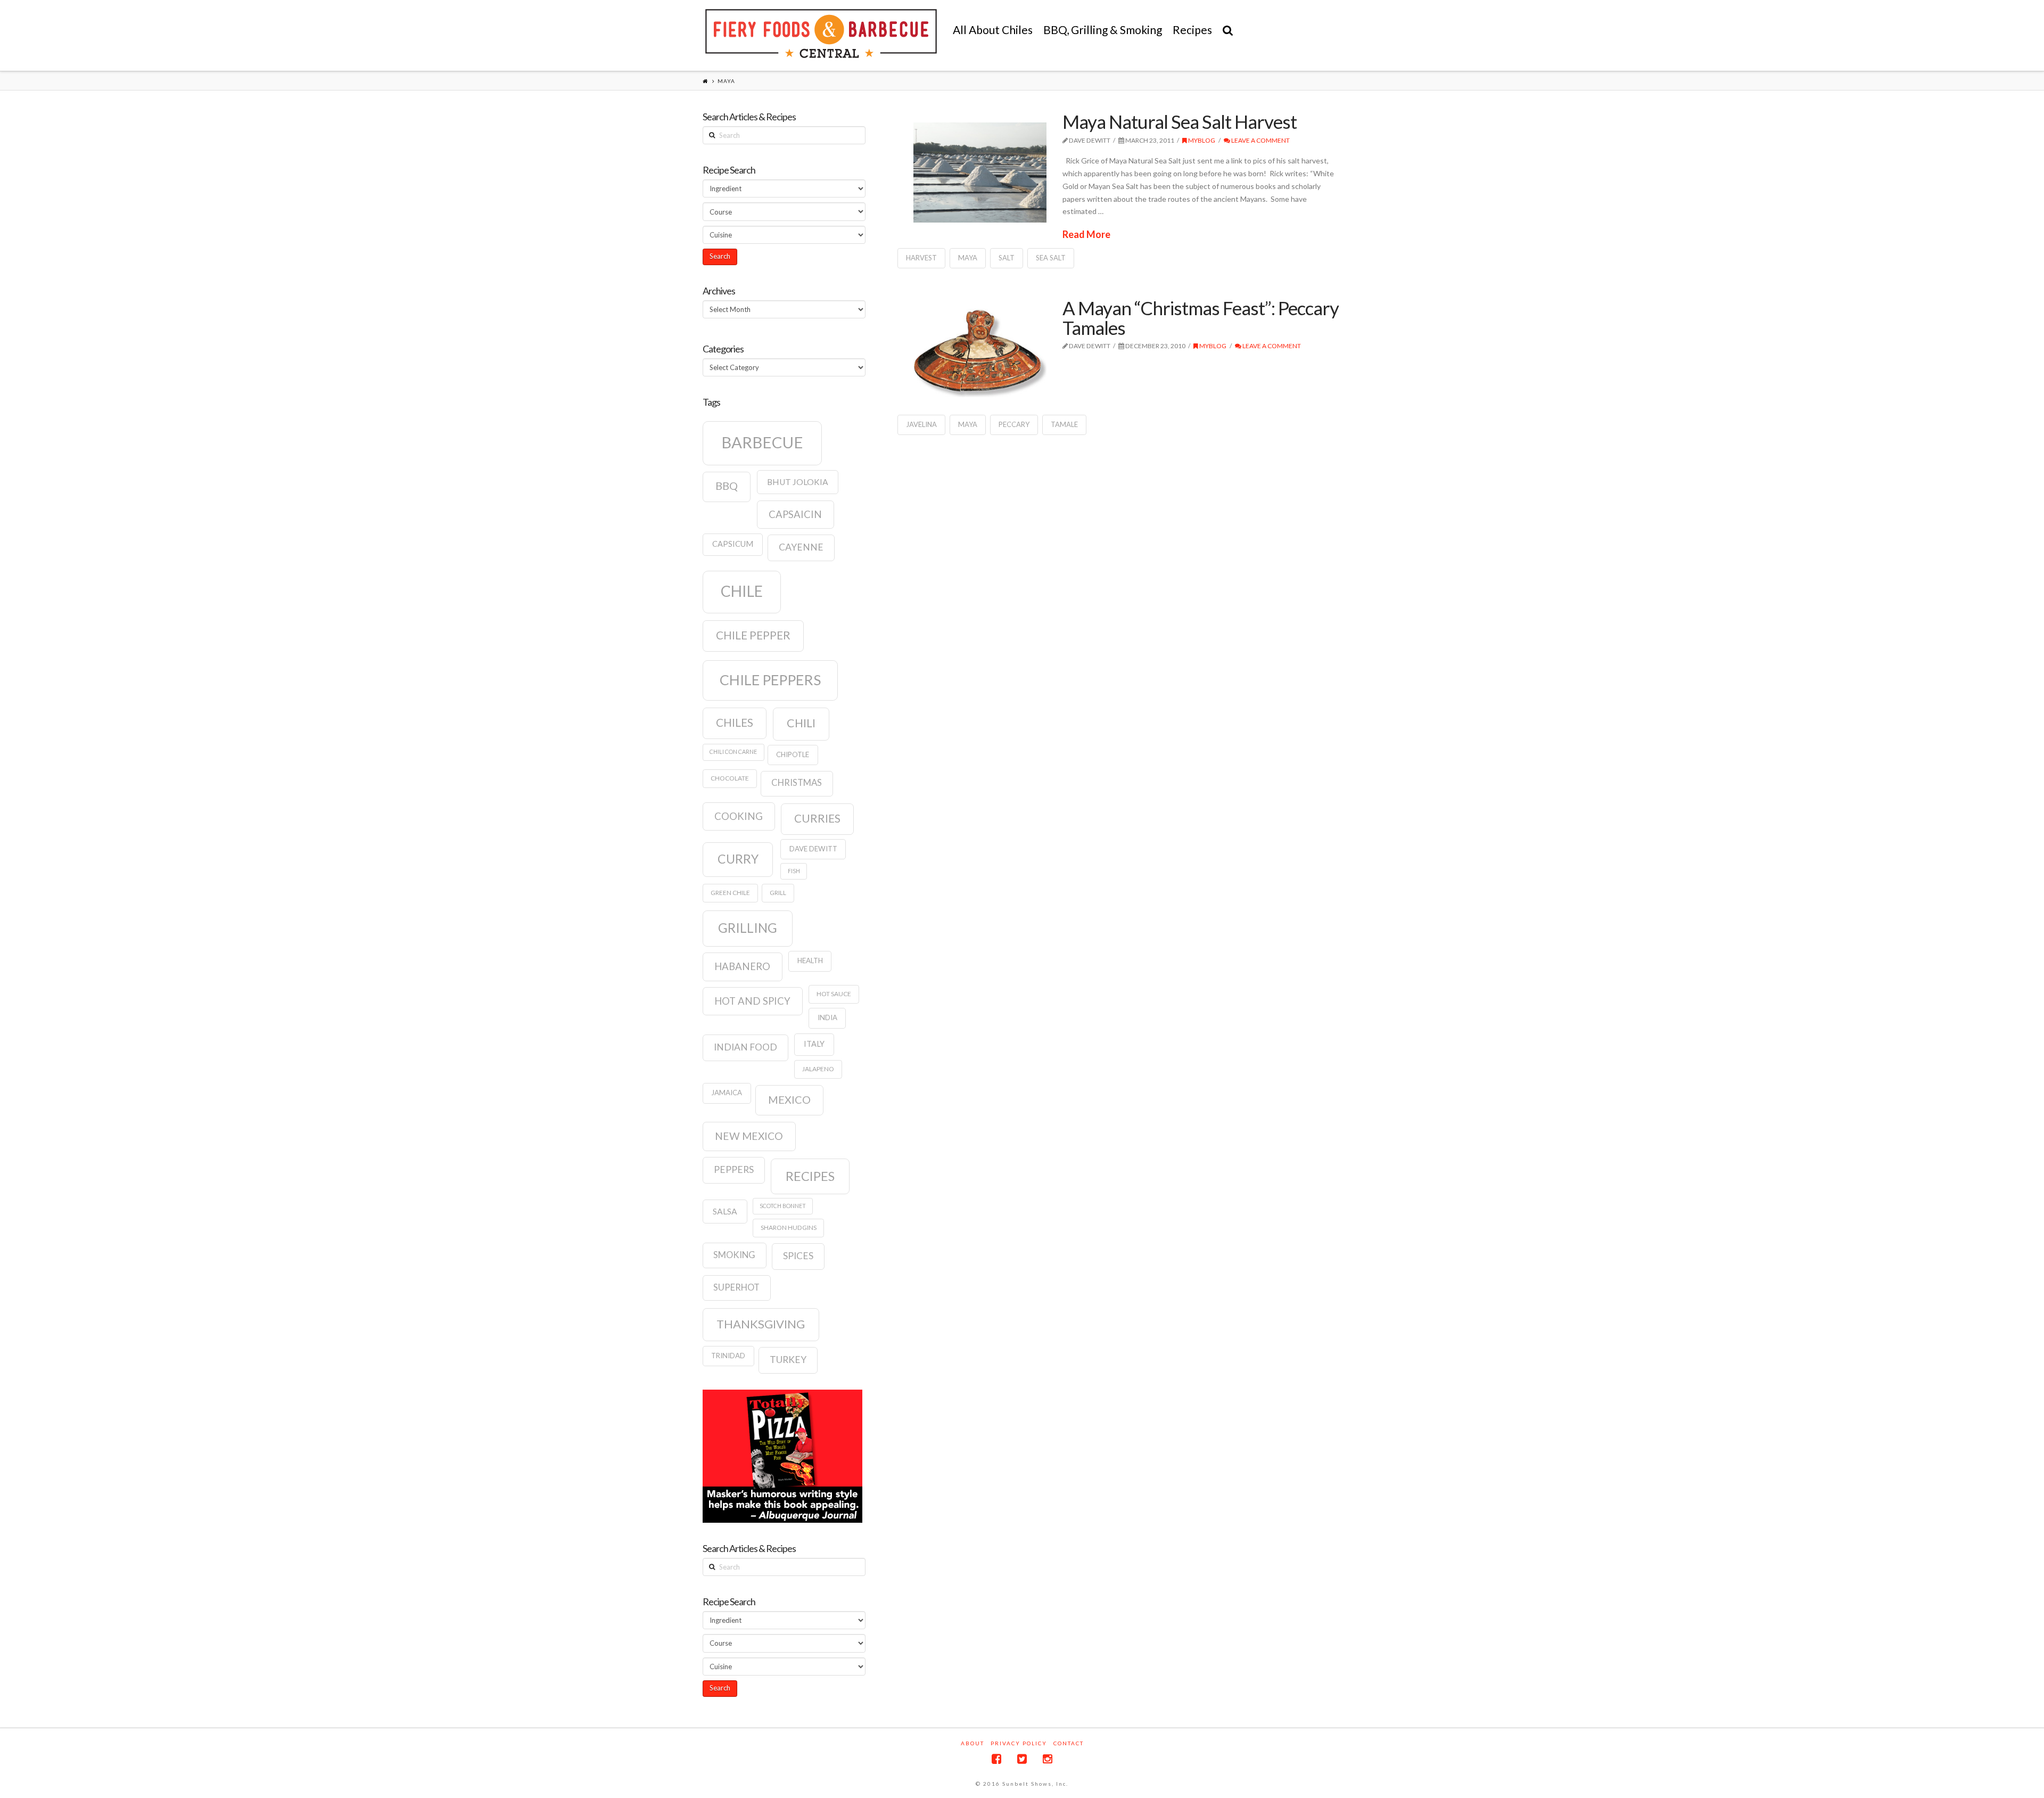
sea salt (1051, 258)
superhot (736, 1287)
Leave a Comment (1260, 140)
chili (801, 723)
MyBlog (1201, 140)
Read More (1086, 234)
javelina (921, 424)
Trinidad (728, 1356)
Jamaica (727, 1093)
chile (742, 591)
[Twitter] (1022, 1759)
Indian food (745, 1047)
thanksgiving (761, 1324)
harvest (921, 258)
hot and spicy (752, 1001)
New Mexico (749, 1136)
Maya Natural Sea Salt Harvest (1180, 121)
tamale (1064, 424)
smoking (734, 1255)
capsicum (733, 544)
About (972, 1743)
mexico (789, 1099)
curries (817, 818)
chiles (735, 723)
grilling (748, 928)
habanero (742, 966)
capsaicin (795, 514)
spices (798, 1256)
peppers (734, 1169)
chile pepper (753, 635)
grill (778, 893)
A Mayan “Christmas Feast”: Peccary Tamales (1201, 318)
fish (794, 871)
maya (968, 258)
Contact (1069, 1743)
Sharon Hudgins (789, 1228)
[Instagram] (1048, 1759)
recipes (810, 1176)
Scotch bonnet (783, 1206)
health (810, 960)
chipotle (793, 754)
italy (814, 1044)
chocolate (730, 778)
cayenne (801, 547)
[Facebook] (996, 1759)
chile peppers (770, 680)
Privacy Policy (1019, 1743)
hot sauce (834, 994)
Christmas (797, 783)
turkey (788, 1360)
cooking (739, 816)
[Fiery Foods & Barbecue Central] (821, 34)
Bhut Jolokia (798, 482)
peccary (1014, 424)
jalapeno (818, 1069)
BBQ (727, 486)
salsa (725, 1211)
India (827, 1017)
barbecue (762, 442)
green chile (730, 893)
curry (738, 859)
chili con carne (733, 752)
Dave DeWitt (813, 849)
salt (1007, 258)
